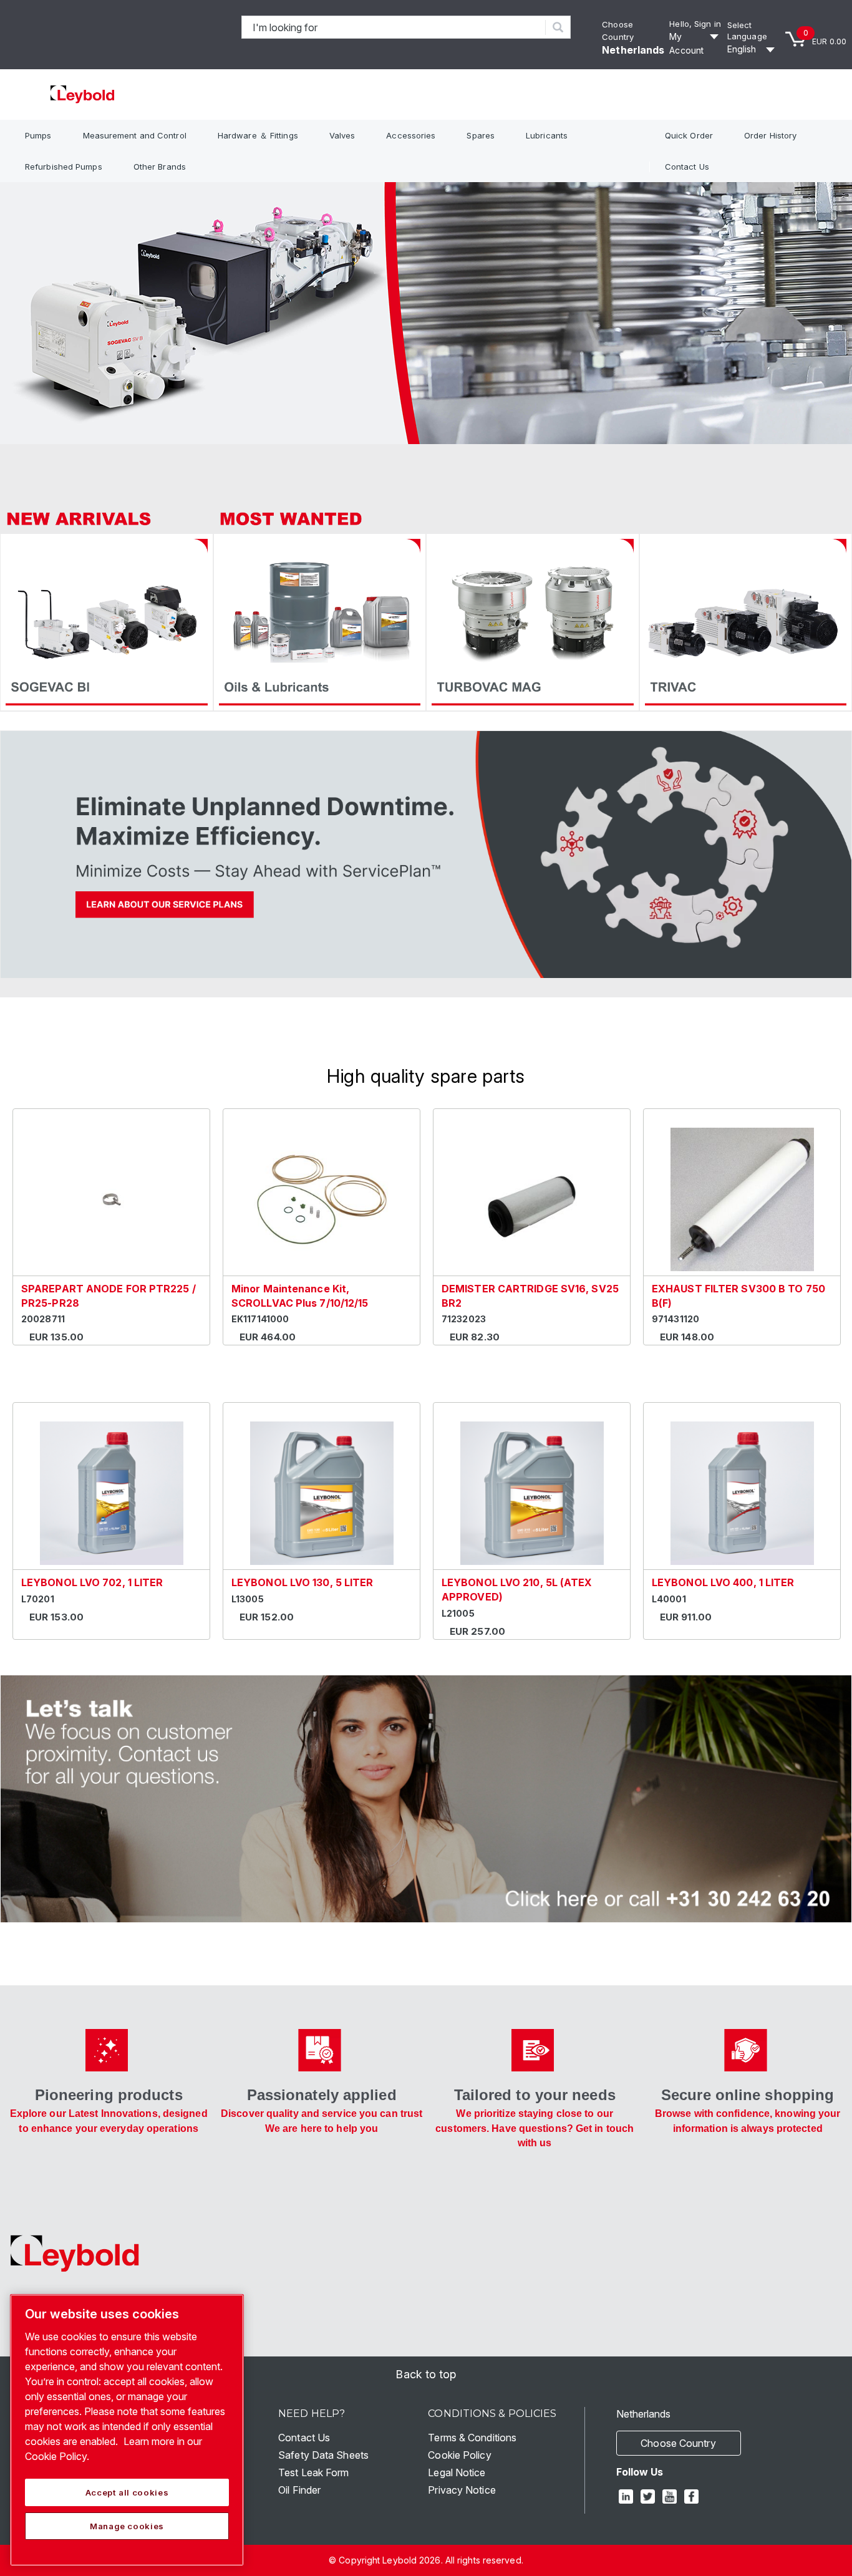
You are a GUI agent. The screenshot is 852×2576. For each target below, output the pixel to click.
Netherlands (633, 50)
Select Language (747, 31)
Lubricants (547, 135)
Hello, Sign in (695, 24)
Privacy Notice (462, 2490)
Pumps (38, 135)
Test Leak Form (313, 2472)
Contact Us (687, 167)
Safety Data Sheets (323, 2455)
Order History (770, 135)
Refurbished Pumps (64, 167)
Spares (481, 135)
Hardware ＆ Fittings (258, 135)
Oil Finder (299, 2490)
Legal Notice (457, 2472)
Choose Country (678, 2443)
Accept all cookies (127, 2492)
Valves (342, 135)
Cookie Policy (459, 2455)
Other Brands (160, 167)
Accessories (411, 135)
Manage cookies (127, 2526)
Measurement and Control (135, 135)
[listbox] (753, 49)
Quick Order (689, 135)
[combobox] (394, 27)
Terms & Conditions (472, 2438)
